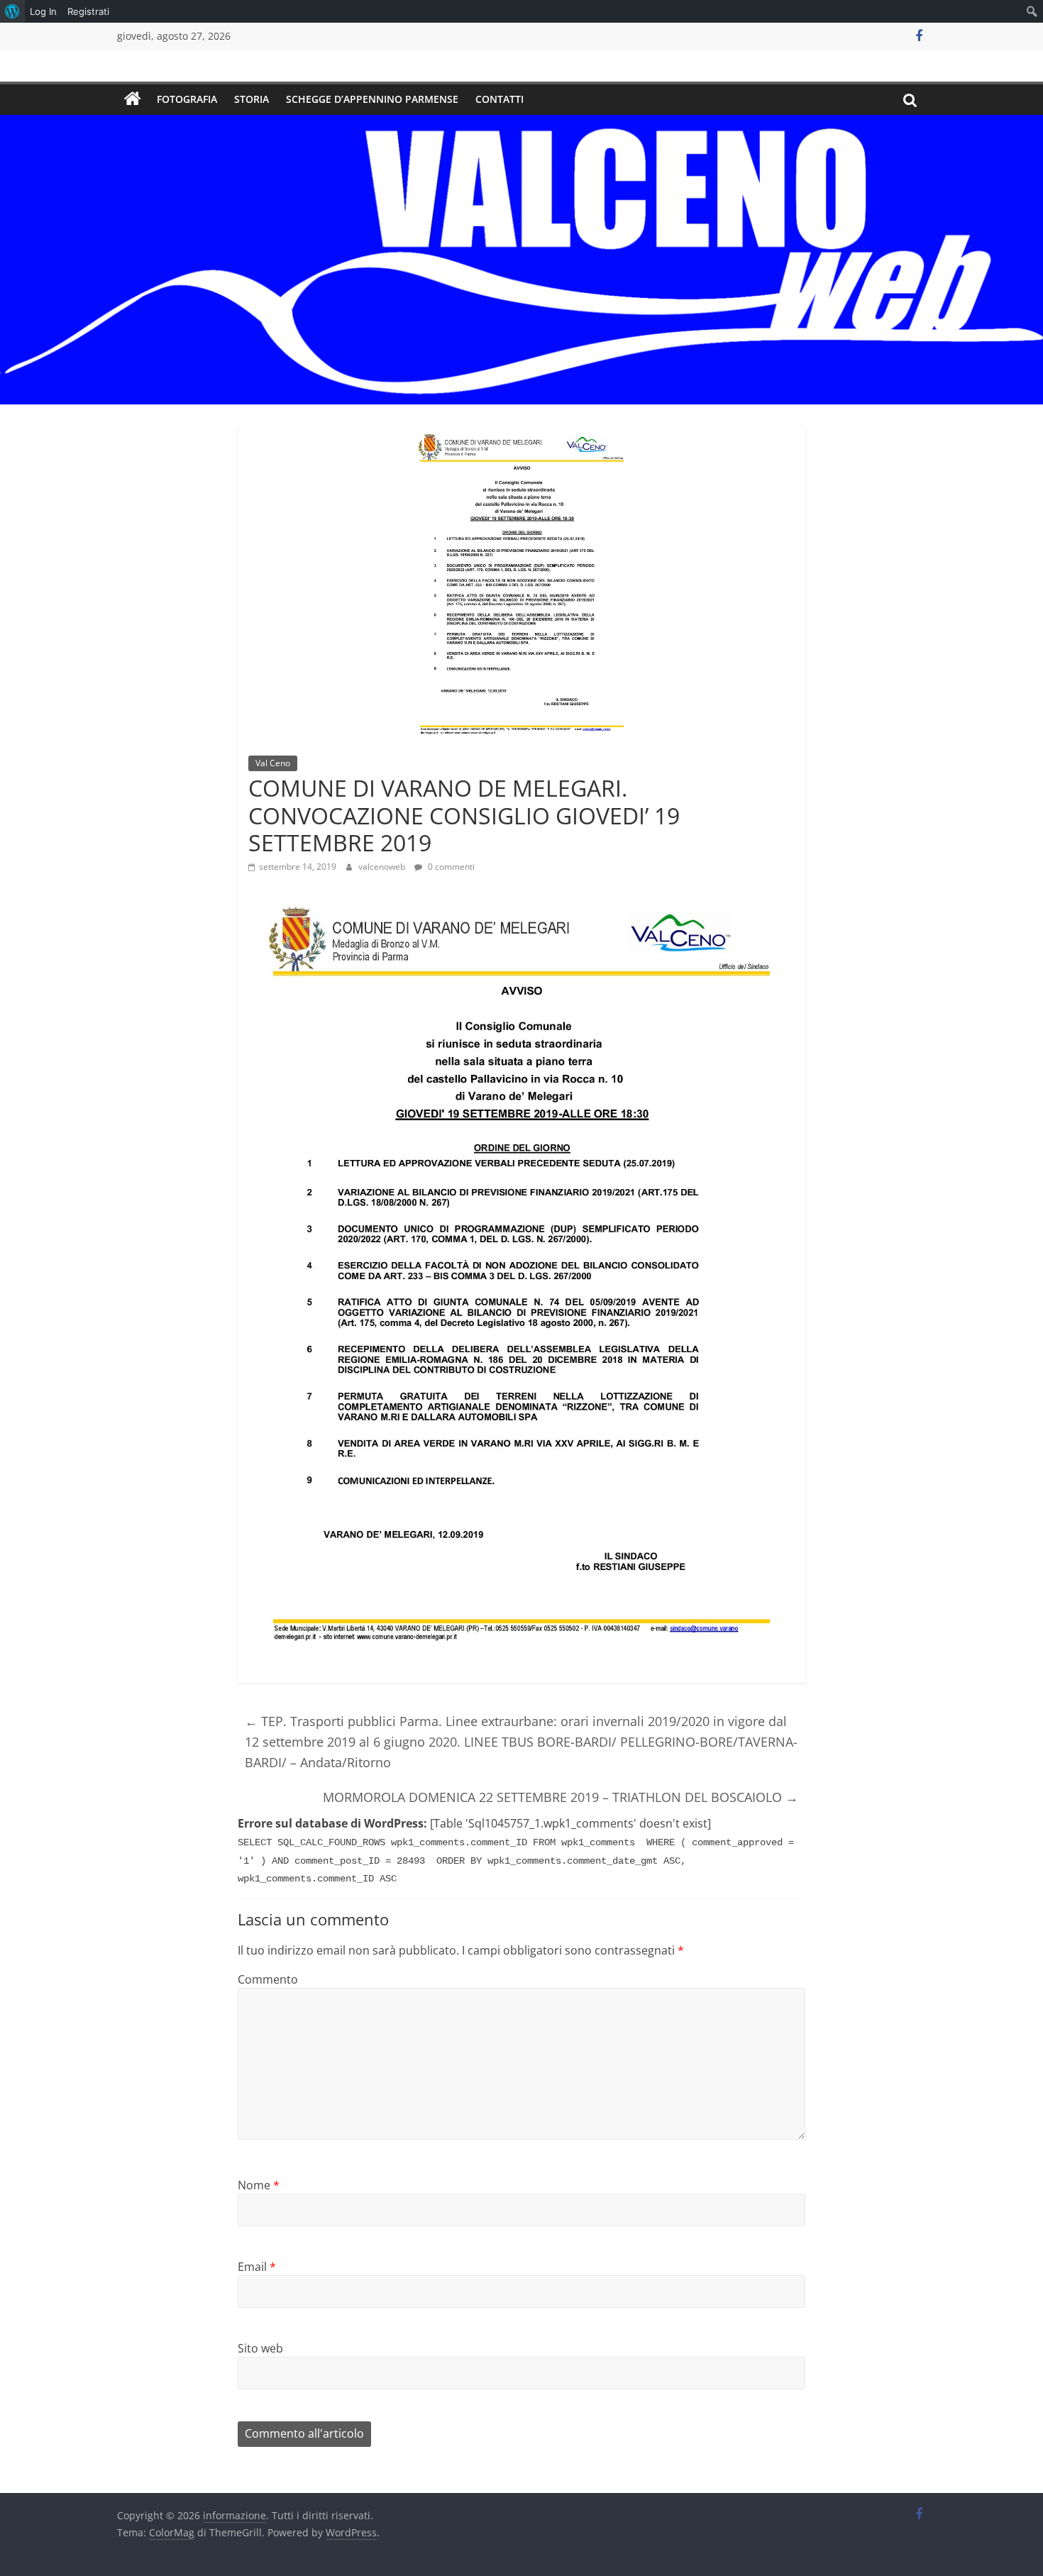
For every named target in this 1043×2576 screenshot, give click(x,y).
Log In (43, 11)
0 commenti (450, 867)
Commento (268, 1979)
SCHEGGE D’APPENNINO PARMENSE (372, 99)
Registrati (88, 11)
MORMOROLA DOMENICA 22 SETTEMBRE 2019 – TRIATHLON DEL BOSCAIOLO (561, 1797)
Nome (259, 2185)
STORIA (252, 99)
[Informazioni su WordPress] (12, 11)
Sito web (260, 2348)
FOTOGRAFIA (187, 99)
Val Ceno (273, 763)
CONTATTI (500, 99)
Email (257, 2267)
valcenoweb (383, 867)
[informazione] (133, 99)
